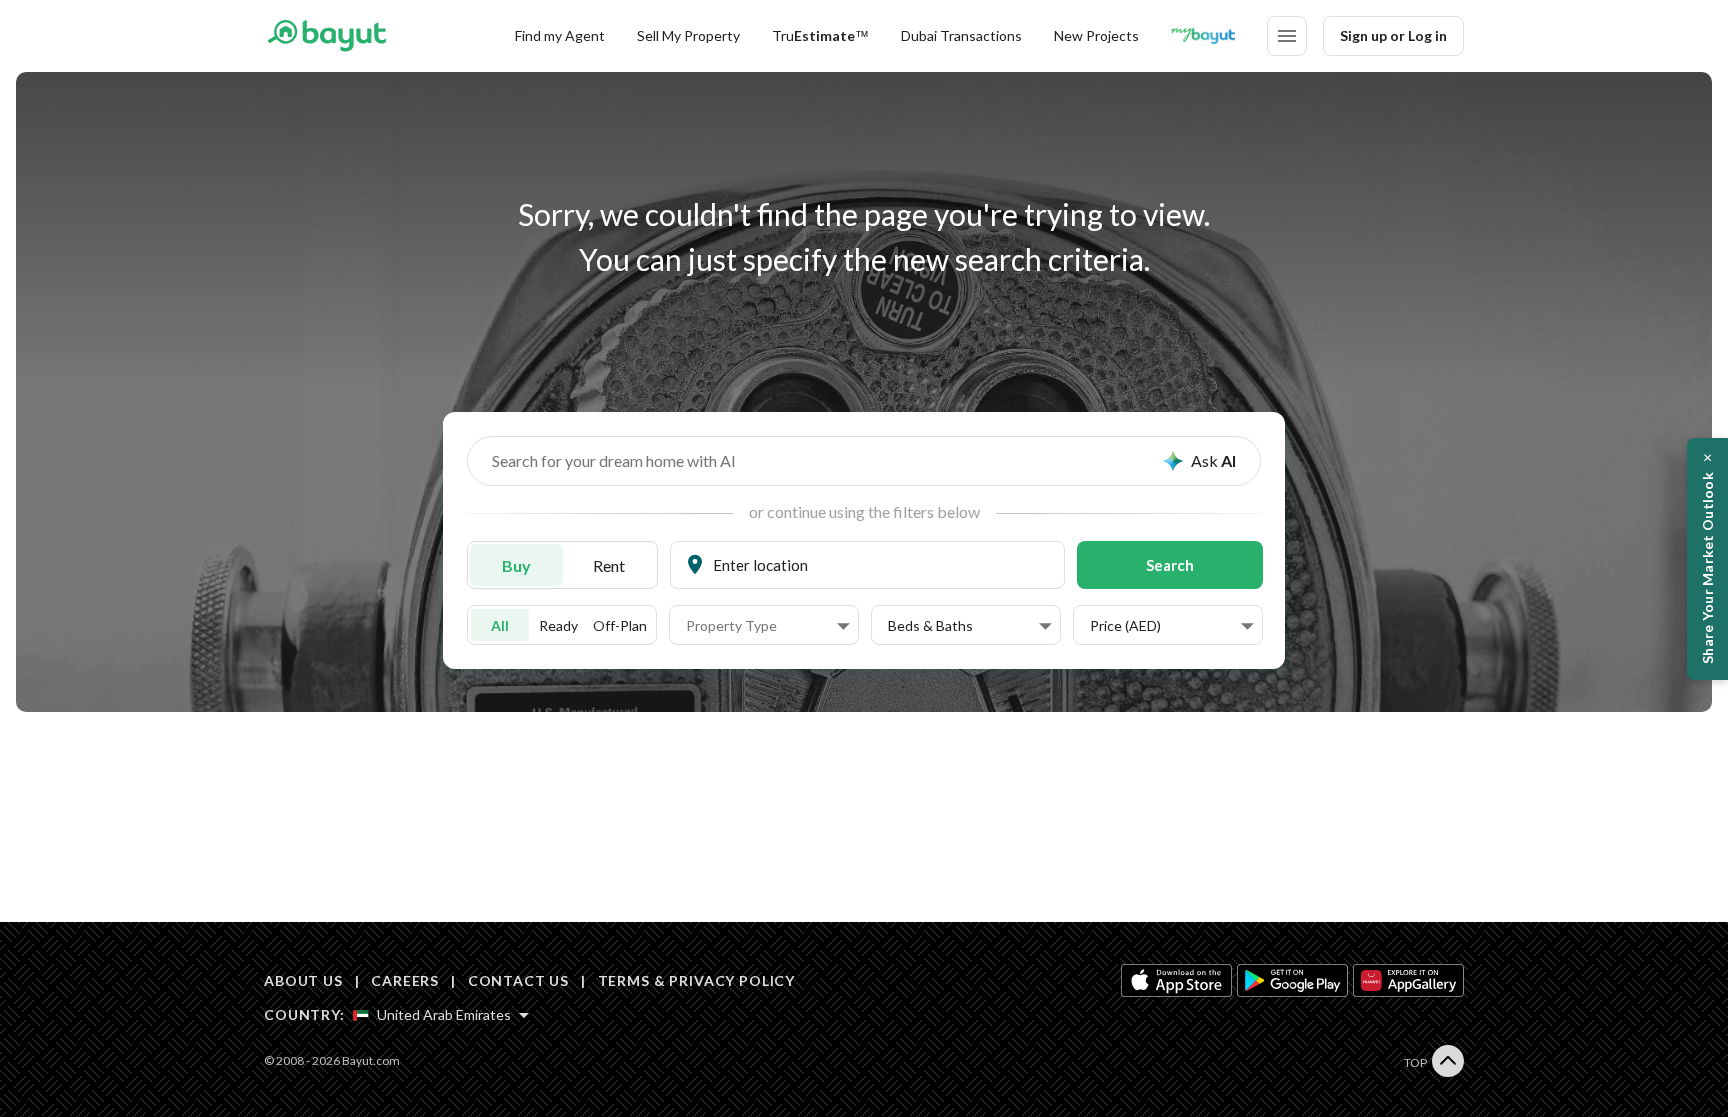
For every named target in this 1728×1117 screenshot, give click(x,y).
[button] (768, 626)
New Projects (1096, 35)
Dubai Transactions (961, 35)
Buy (516, 565)
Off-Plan (620, 625)
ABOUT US (303, 980)
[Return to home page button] (326, 36)
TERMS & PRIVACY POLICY (696, 980)
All (500, 625)
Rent (609, 565)
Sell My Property (688, 35)
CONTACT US (518, 980)
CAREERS (405, 980)
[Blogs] (1203, 36)
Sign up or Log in (1393, 35)
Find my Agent (560, 35)
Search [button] (1170, 565)
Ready (558, 625)
